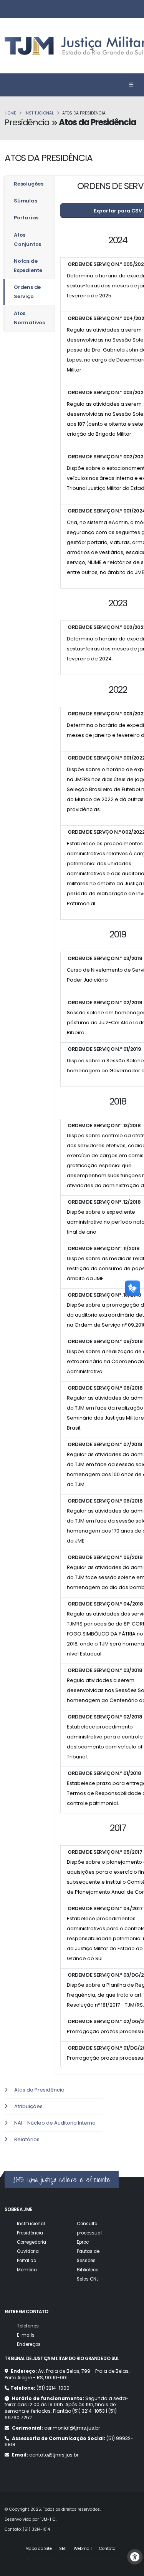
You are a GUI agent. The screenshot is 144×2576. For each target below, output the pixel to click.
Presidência (30, 2233)
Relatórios (27, 2139)
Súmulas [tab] (26, 201)
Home (10, 113)
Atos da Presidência (39, 2090)
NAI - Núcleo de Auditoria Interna (55, 2123)
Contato (107, 2549)
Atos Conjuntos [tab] (27, 240)
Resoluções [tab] (29, 184)
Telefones (28, 2326)
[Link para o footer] (1, 2152)
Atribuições (28, 2106)
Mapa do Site (39, 2549)
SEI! (63, 2549)
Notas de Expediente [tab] (28, 266)
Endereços (29, 2344)
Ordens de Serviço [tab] (27, 292)
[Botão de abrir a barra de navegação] (131, 85)
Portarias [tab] (26, 218)
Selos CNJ (88, 2279)
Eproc (83, 2242)
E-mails (26, 2335)
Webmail (83, 2549)
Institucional (39, 113)
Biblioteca (88, 2270)
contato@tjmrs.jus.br (54, 2455)
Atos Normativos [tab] (29, 318)
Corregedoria (31, 2242)
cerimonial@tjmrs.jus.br (72, 2428)
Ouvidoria (28, 2251)
